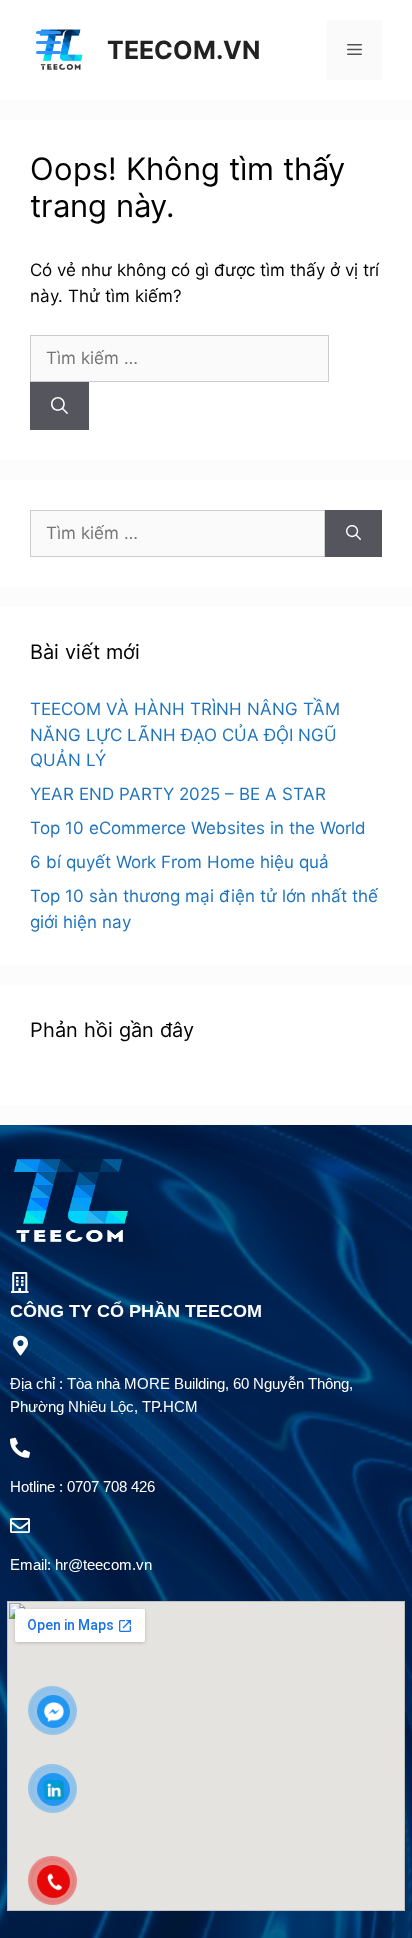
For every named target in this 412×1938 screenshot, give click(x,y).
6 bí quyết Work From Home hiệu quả (179, 862)
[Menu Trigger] (48, 42)
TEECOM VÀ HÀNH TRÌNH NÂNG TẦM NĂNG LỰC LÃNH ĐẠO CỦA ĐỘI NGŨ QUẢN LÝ (185, 734)
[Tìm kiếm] (59, 406)
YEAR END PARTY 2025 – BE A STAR (178, 794)
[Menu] (354, 50)
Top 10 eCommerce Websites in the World (198, 828)
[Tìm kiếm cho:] (179, 358)
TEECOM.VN (183, 50)
